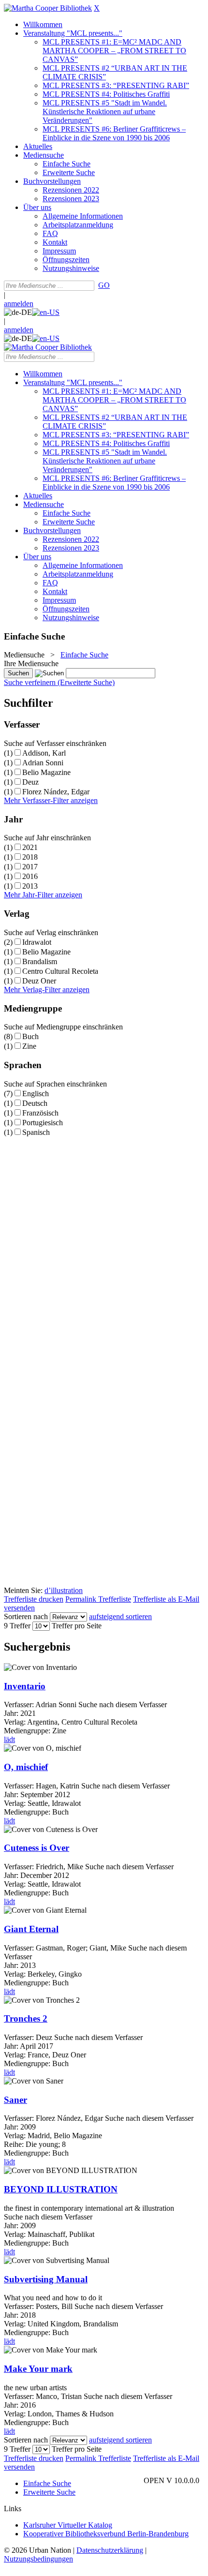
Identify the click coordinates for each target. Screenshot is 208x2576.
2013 (30, 886)
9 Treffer (17, 1626)
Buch (30, 1036)
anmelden (19, 304)
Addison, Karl (44, 753)
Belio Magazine (46, 772)
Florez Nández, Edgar (56, 792)
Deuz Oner (39, 981)
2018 (30, 857)
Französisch (40, 1113)
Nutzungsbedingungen (38, 2559)
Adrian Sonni (43, 763)
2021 (30, 847)
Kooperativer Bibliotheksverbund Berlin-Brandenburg (106, 2534)
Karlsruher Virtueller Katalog (68, 2525)
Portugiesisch (43, 1123)
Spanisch (36, 1132)
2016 (30, 876)
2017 (30, 867)
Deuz (30, 782)
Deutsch (35, 1103)
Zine (29, 1046)
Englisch (36, 1094)
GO (104, 285)
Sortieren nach (26, 1616)
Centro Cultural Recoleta (60, 971)
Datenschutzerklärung (110, 2550)
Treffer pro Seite (77, 1626)
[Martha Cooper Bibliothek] (48, 8)
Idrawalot (37, 942)
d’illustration (64, 1590)
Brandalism (40, 961)
